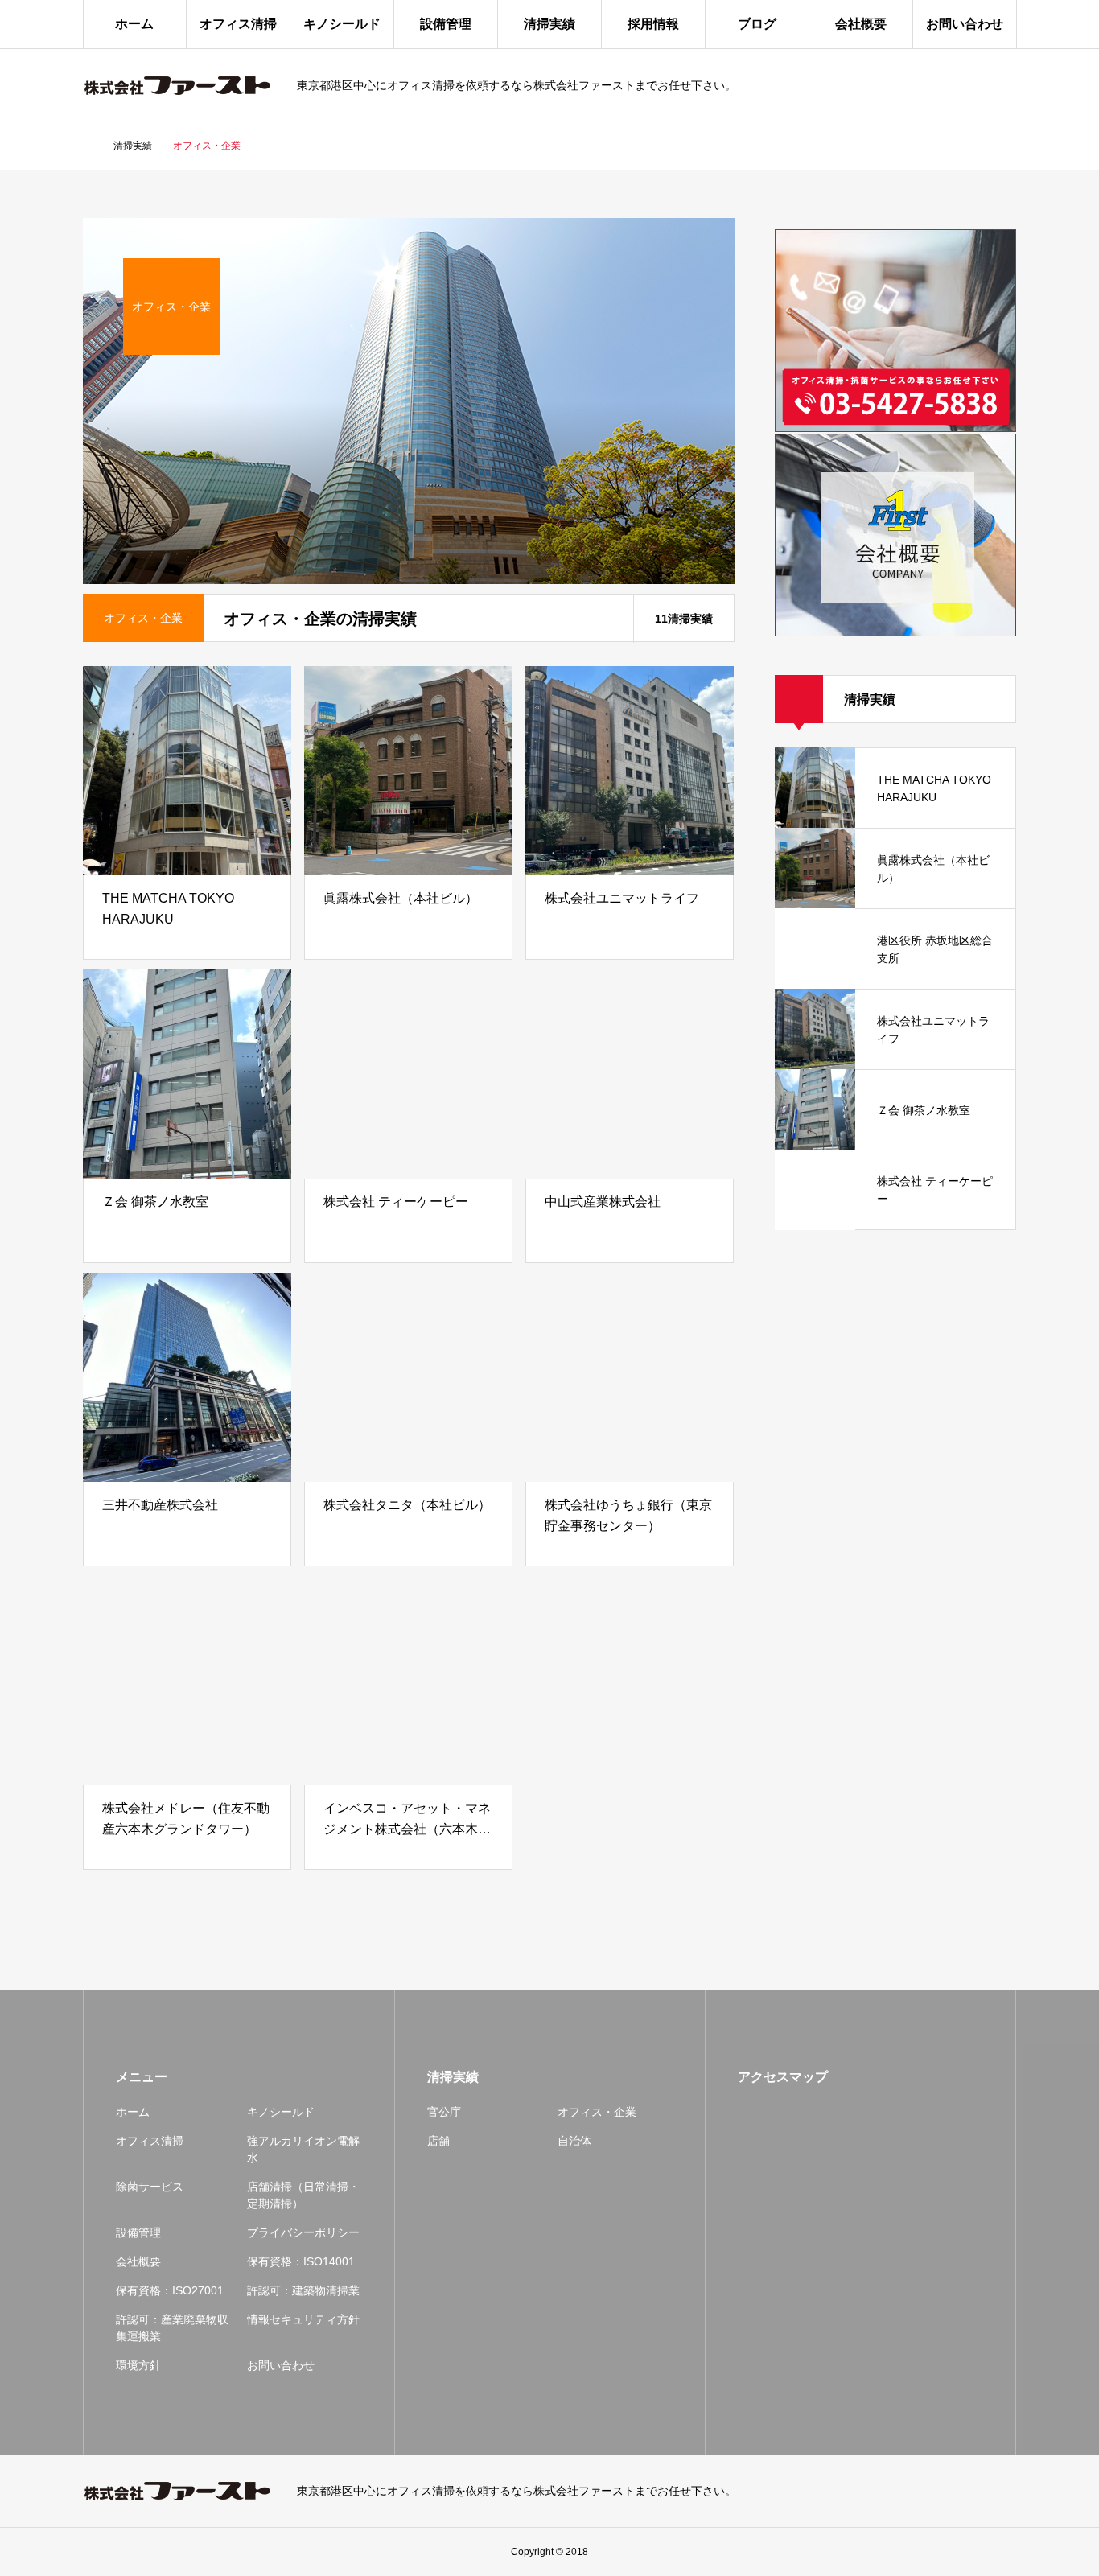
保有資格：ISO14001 (301, 2261)
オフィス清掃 (238, 24)
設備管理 (446, 24)
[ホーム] (88, 146)
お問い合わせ (965, 24)
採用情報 (653, 24)
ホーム (134, 24)
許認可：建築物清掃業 (303, 2290)
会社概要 (861, 24)
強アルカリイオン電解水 (303, 2149)
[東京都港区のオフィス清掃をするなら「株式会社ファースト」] (180, 85)
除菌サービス (150, 2187)
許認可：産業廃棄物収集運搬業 (172, 2328)
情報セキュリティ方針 (303, 2319)
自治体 (574, 2141)
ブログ (757, 24)
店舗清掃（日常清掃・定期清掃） (303, 2195)
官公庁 (444, 2112)
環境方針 (138, 2365)
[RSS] (1008, 2491)
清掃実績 (549, 24)
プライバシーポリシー (303, 2232)
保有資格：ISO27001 (170, 2290)
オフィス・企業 (597, 2112)
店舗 (438, 2141)
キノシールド (342, 24)
